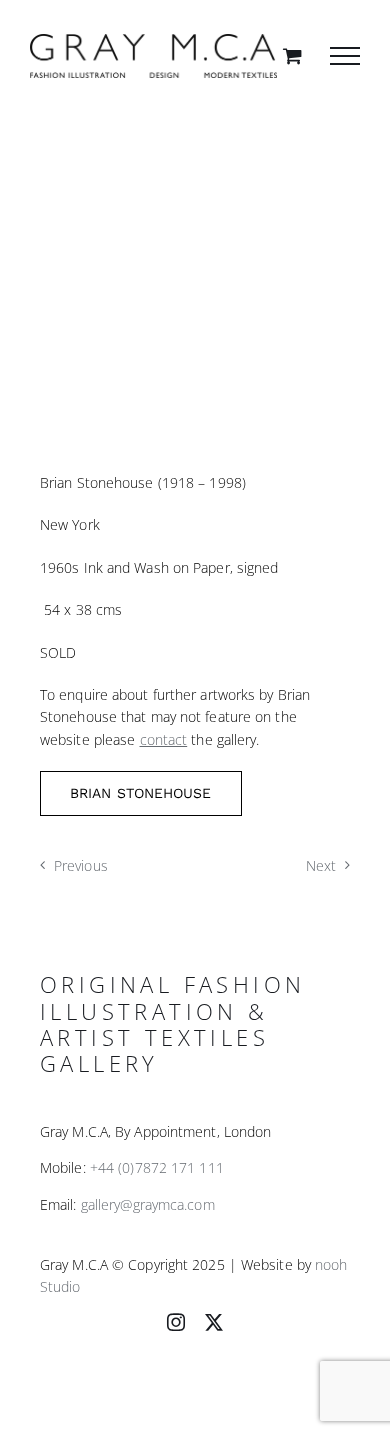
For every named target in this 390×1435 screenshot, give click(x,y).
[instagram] (176, 1322)
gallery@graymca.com (148, 1204)
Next (321, 865)
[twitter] (214, 1322)
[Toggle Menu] (345, 56)
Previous (81, 865)
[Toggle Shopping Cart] (292, 55)
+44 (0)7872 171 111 (157, 1167)
